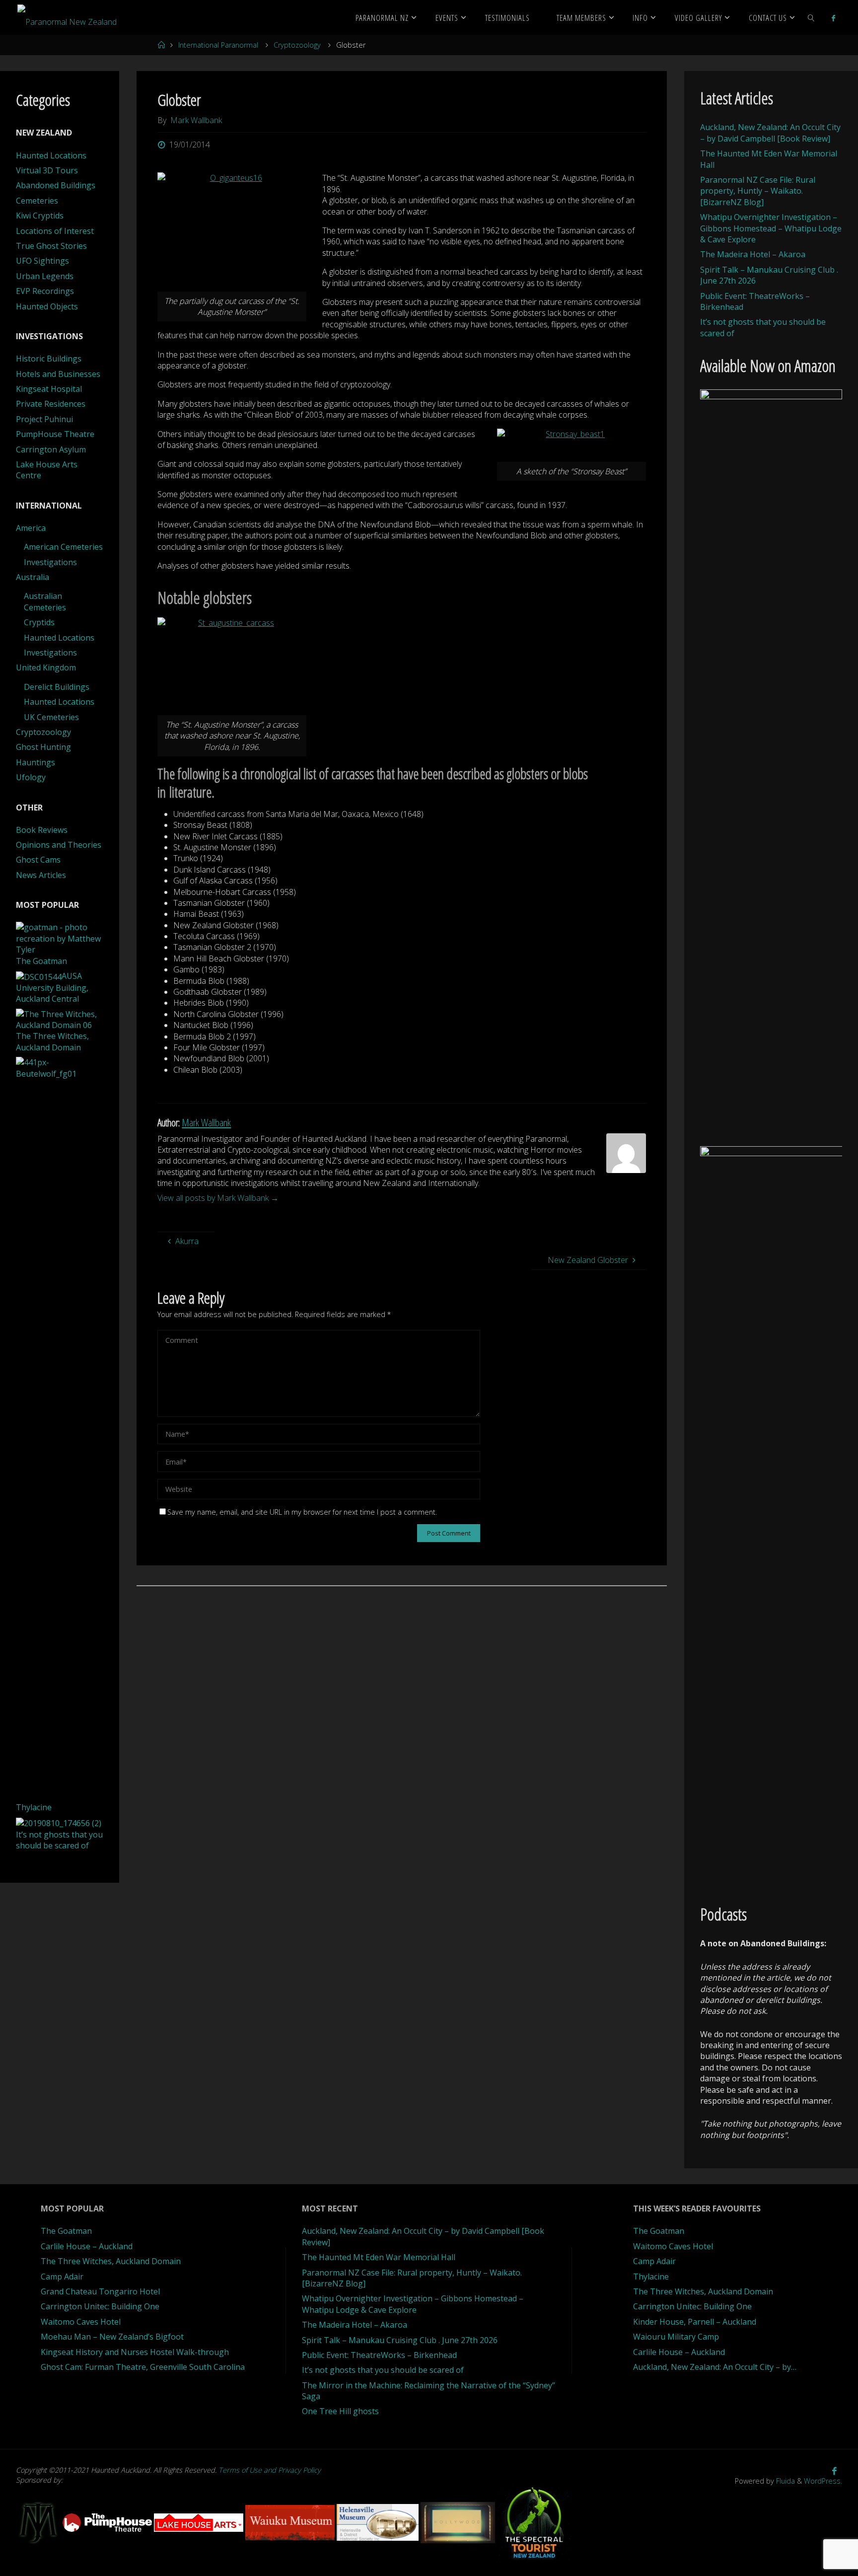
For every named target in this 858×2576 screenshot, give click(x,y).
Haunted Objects (47, 306)
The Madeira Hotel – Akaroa (753, 254)
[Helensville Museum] (379, 2522)
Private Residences (51, 404)
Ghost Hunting (43, 747)
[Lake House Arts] (200, 2522)
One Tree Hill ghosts (340, 2411)
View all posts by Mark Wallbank (218, 1198)
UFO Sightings (42, 261)
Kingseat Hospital (49, 389)
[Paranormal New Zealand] (67, 17)
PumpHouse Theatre (55, 434)
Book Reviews (42, 830)
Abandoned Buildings (56, 185)
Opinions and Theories (59, 845)
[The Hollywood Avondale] (459, 2522)
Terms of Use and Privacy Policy (270, 2470)
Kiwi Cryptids (40, 216)
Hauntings (36, 762)
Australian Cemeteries (45, 601)
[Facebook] (833, 18)
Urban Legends (45, 276)
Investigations (50, 562)
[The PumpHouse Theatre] (108, 2522)
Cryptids (39, 622)
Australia (33, 577)
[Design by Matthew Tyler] (39, 2522)
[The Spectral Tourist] (534, 2522)
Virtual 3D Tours (47, 170)
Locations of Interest (55, 231)
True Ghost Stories (51, 246)
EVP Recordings (45, 291)
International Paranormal (218, 45)
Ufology (31, 777)
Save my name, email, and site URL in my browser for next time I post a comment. (302, 1512)
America (31, 528)
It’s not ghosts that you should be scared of (383, 2370)
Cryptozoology (297, 45)
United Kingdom (46, 667)
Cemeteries (37, 201)
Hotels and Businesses (58, 374)
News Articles (41, 875)
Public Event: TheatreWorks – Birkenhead (379, 2355)
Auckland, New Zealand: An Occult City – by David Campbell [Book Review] (770, 133)
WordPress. (823, 2481)
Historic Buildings (49, 359)
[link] (811, 17)
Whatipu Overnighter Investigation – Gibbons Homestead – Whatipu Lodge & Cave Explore (771, 228)
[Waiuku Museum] (291, 2522)
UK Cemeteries (51, 717)
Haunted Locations (51, 155)
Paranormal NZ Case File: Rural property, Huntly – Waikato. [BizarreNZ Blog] (758, 191)
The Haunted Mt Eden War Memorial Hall (379, 2257)
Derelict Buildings (57, 687)
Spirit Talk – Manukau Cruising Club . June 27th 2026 (400, 2340)
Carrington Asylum (51, 449)
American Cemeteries (63, 547)
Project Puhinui (44, 419)
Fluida (785, 2481)
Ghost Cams (38, 860)
